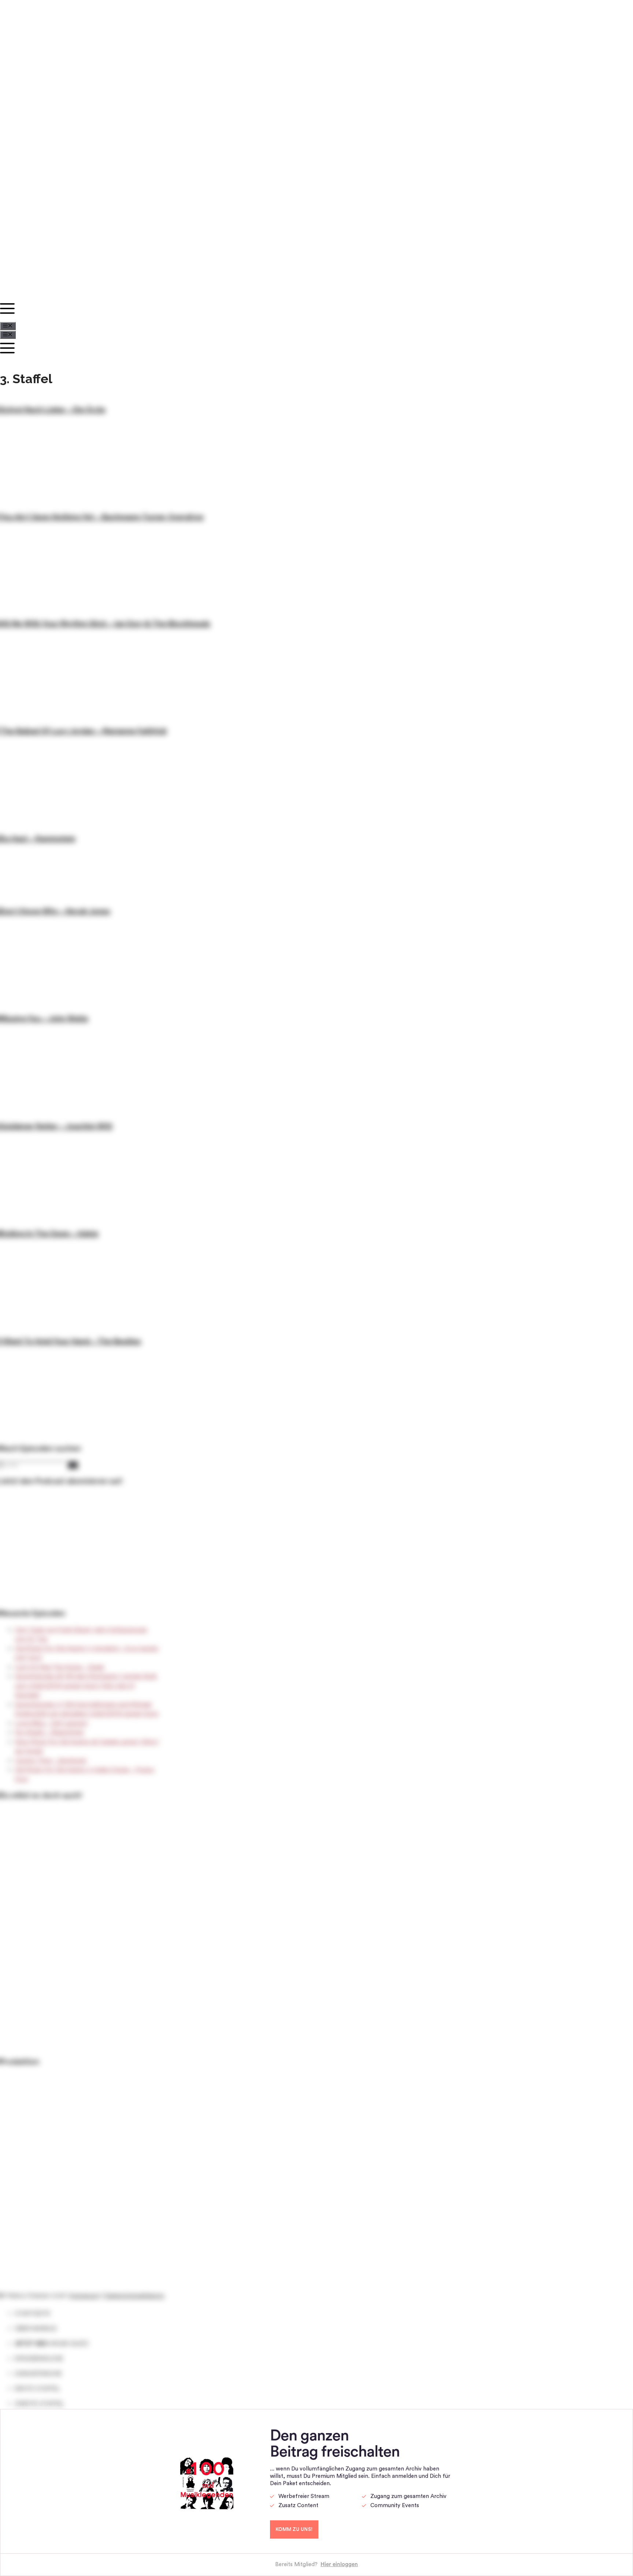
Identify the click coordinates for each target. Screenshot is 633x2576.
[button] (266, 311)
